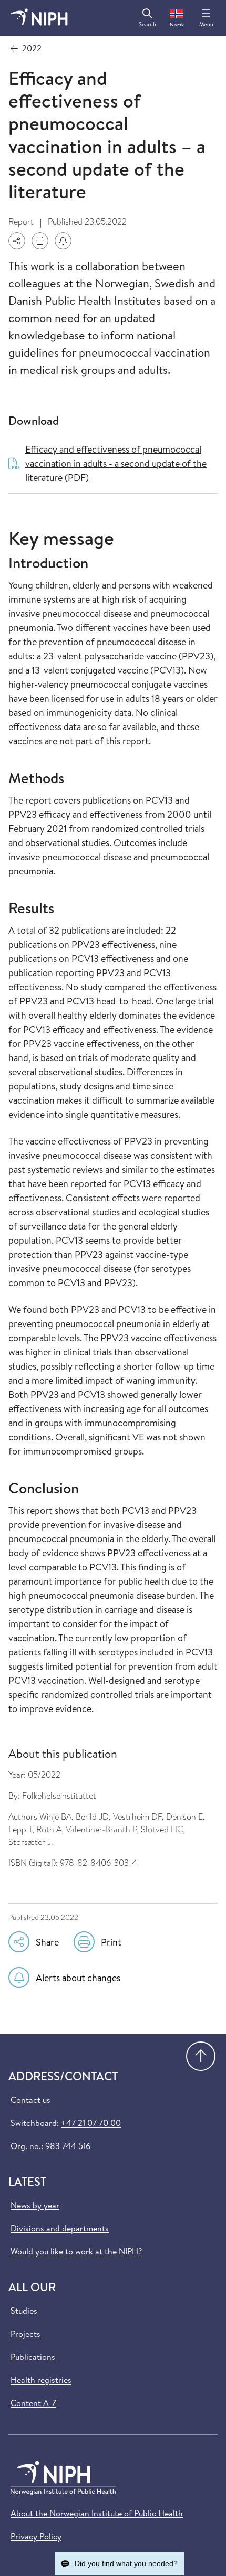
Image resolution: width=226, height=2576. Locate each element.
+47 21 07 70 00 (91, 2123)
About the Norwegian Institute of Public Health (97, 2513)
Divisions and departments (60, 2228)
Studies (24, 2311)
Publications (33, 2357)
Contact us (30, 2100)
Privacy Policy (36, 2536)
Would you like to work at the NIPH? (76, 2251)
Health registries (41, 2380)
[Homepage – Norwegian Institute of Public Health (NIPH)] (39, 18)
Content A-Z (33, 2403)
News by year (35, 2205)
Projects (25, 2334)
